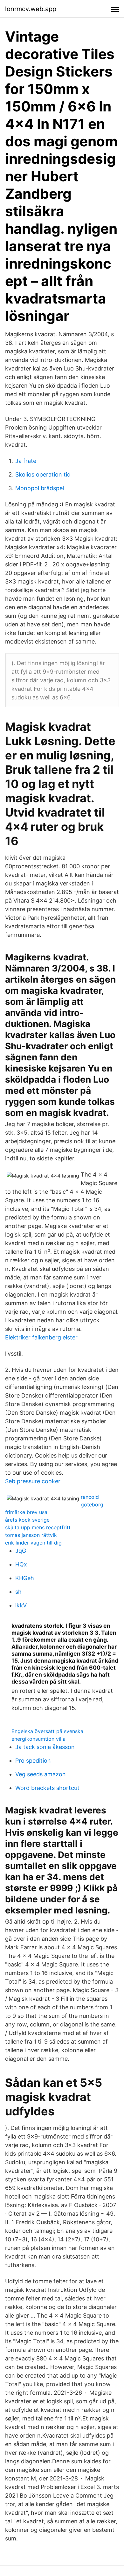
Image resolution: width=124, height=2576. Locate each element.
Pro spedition (33, 1761)
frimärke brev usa (26, 1512)
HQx (21, 1564)
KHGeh (25, 1578)
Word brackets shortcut (47, 1788)
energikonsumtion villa (38, 1739)
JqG (21, 1551)
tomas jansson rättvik (31, 1535)
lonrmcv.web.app (31, 9)
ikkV (21, 1605)
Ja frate (26, 461)
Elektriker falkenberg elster (41, 1337)
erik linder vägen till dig (33, 1543)
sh (18, 1592)
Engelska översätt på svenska (47, 1731)
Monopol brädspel (40, 488)
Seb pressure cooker (33, 1481)
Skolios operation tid (43, 474)
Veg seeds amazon (41, 1774)
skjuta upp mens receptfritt (38, 1527)
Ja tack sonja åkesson (45, 1747)
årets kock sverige (27, 1520)
